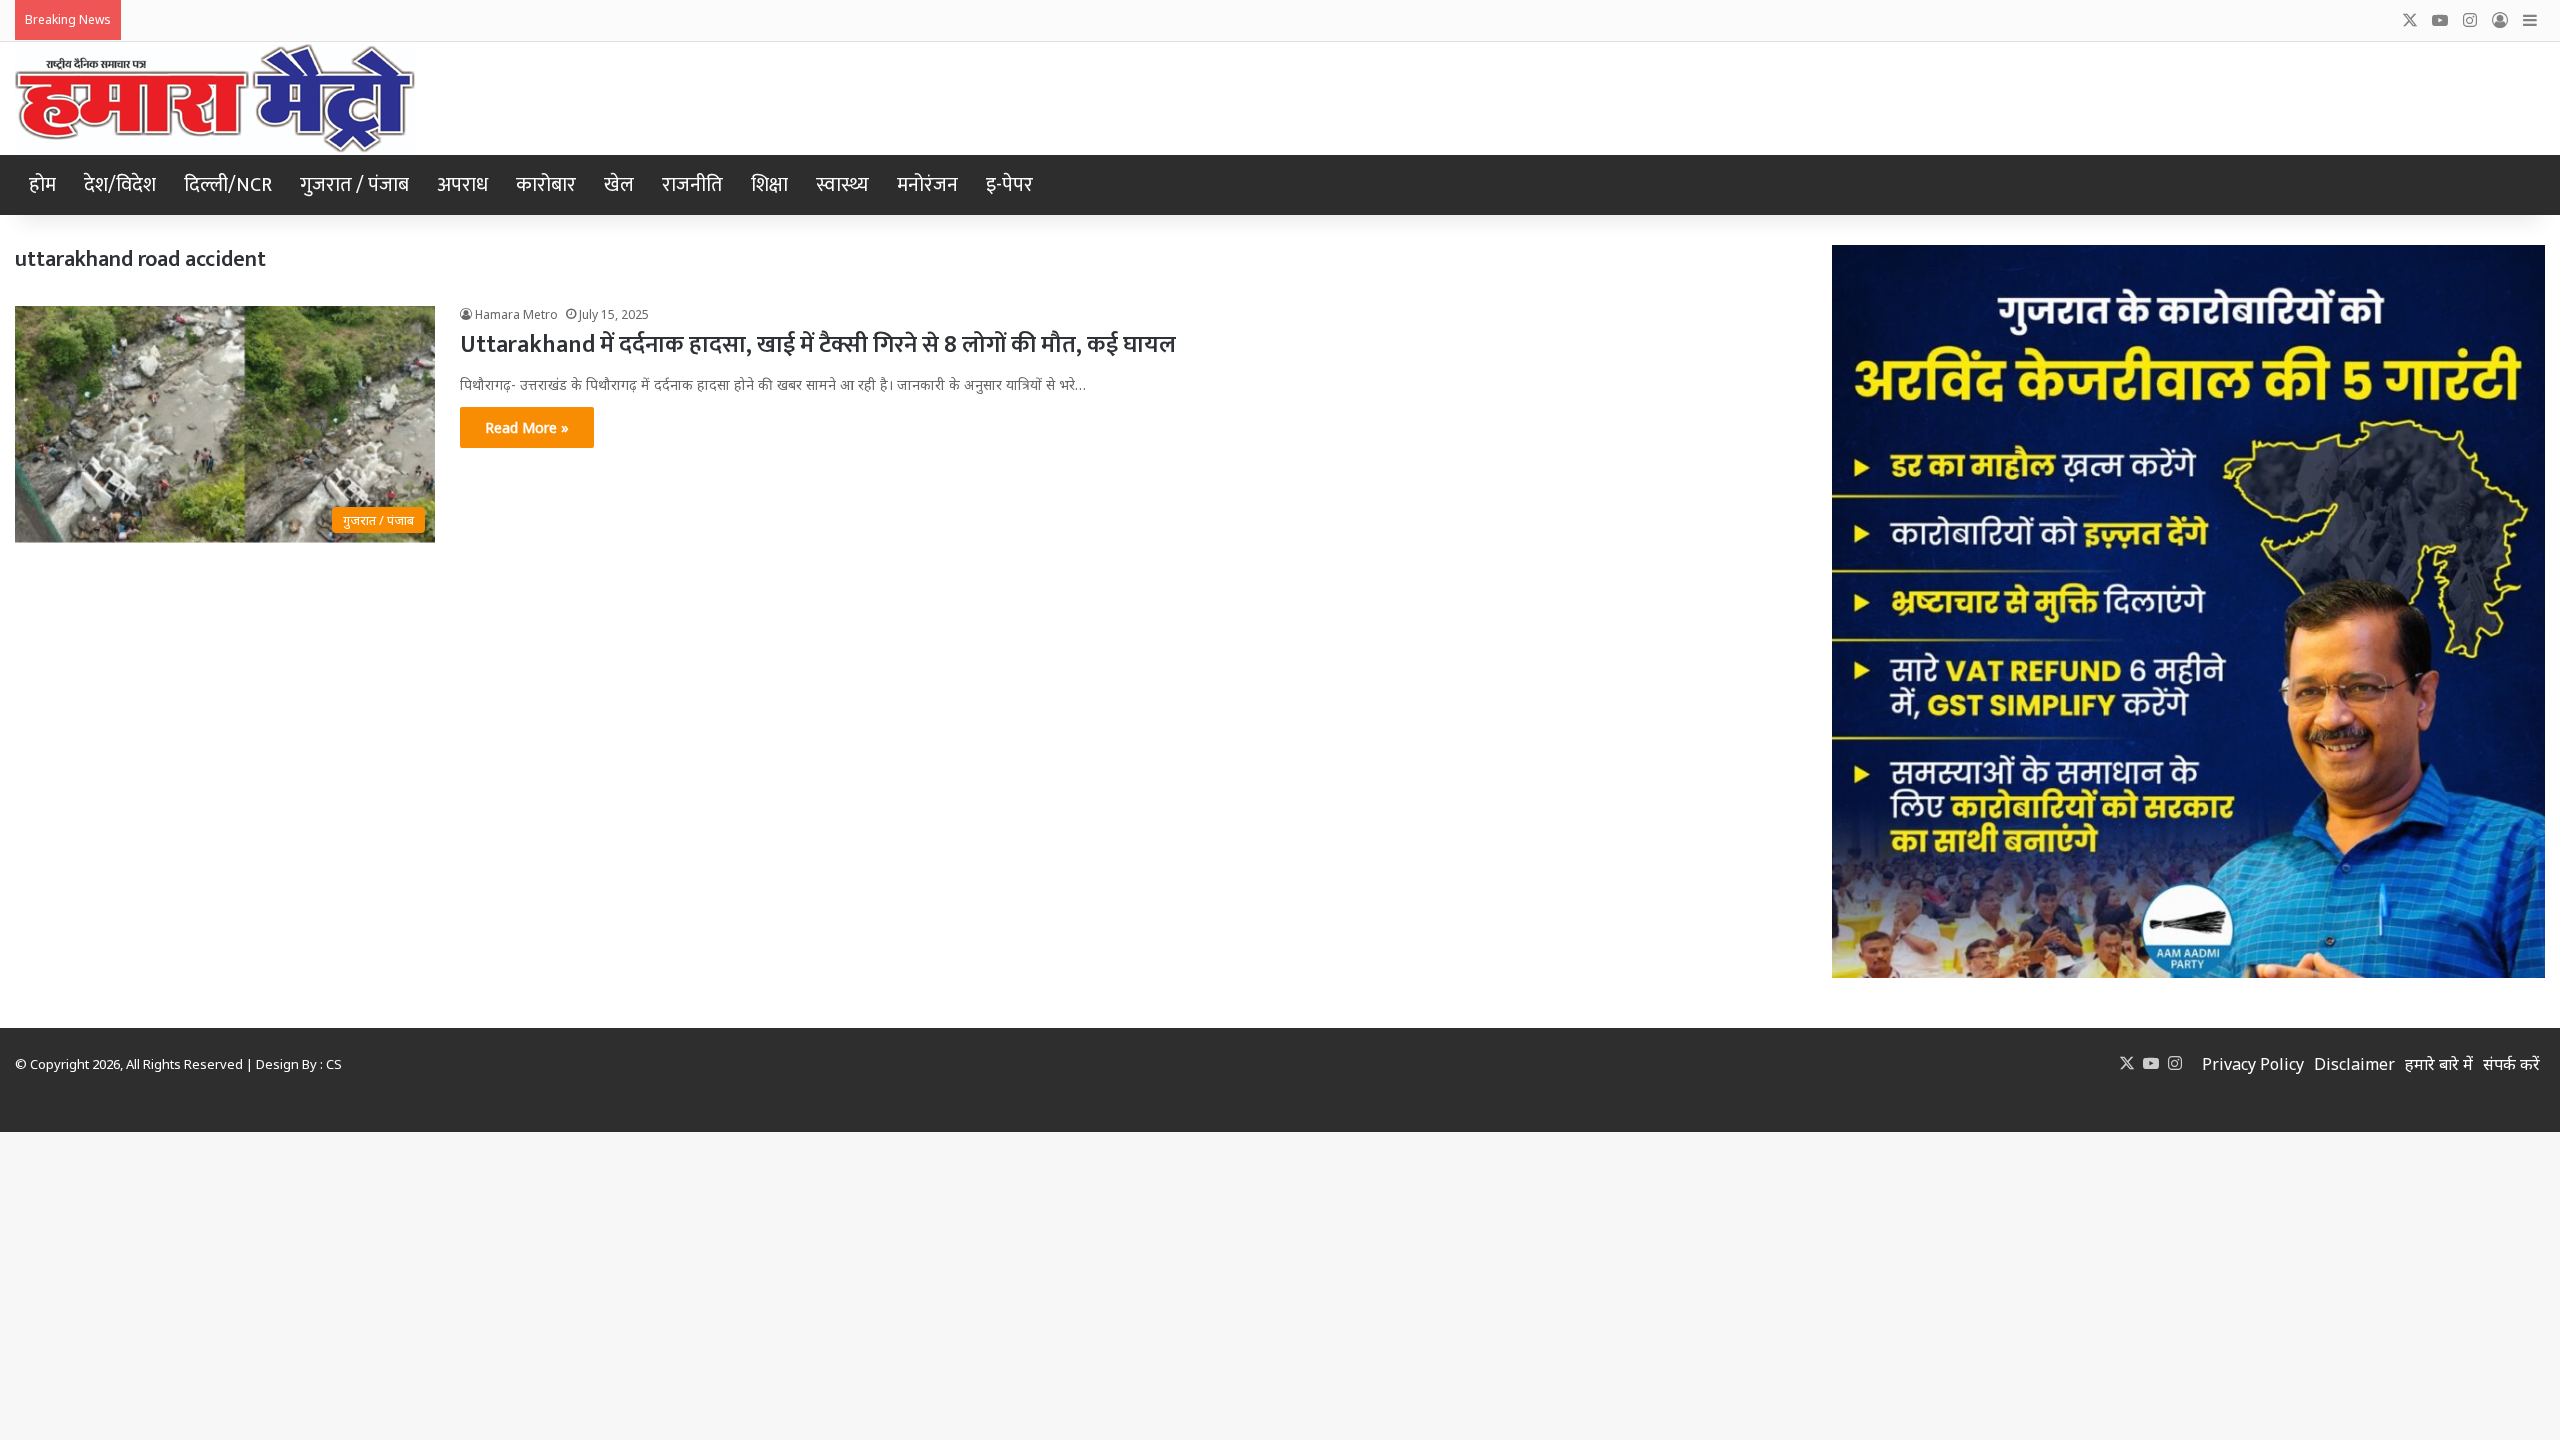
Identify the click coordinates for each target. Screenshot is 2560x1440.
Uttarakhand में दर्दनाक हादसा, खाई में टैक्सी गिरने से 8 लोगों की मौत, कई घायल (818, 345)
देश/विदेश (120, 185)
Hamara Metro (516, 314)
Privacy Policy (2253, 1064)
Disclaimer (2354, 1064)
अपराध (462, 185)
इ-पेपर (1009, 185)
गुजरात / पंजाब (354, 185)
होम (42, 185)
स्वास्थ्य (842, 185)
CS (334, 1064)
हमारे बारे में (2439, 1064)
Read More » (527, 427)
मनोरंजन (927, 185)
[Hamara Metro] (215, 98)
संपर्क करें (2511, 1064)
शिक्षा (769, 185)
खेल (619, 185)
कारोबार (546, 185)
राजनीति (692, 185)
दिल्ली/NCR (228, 185)
